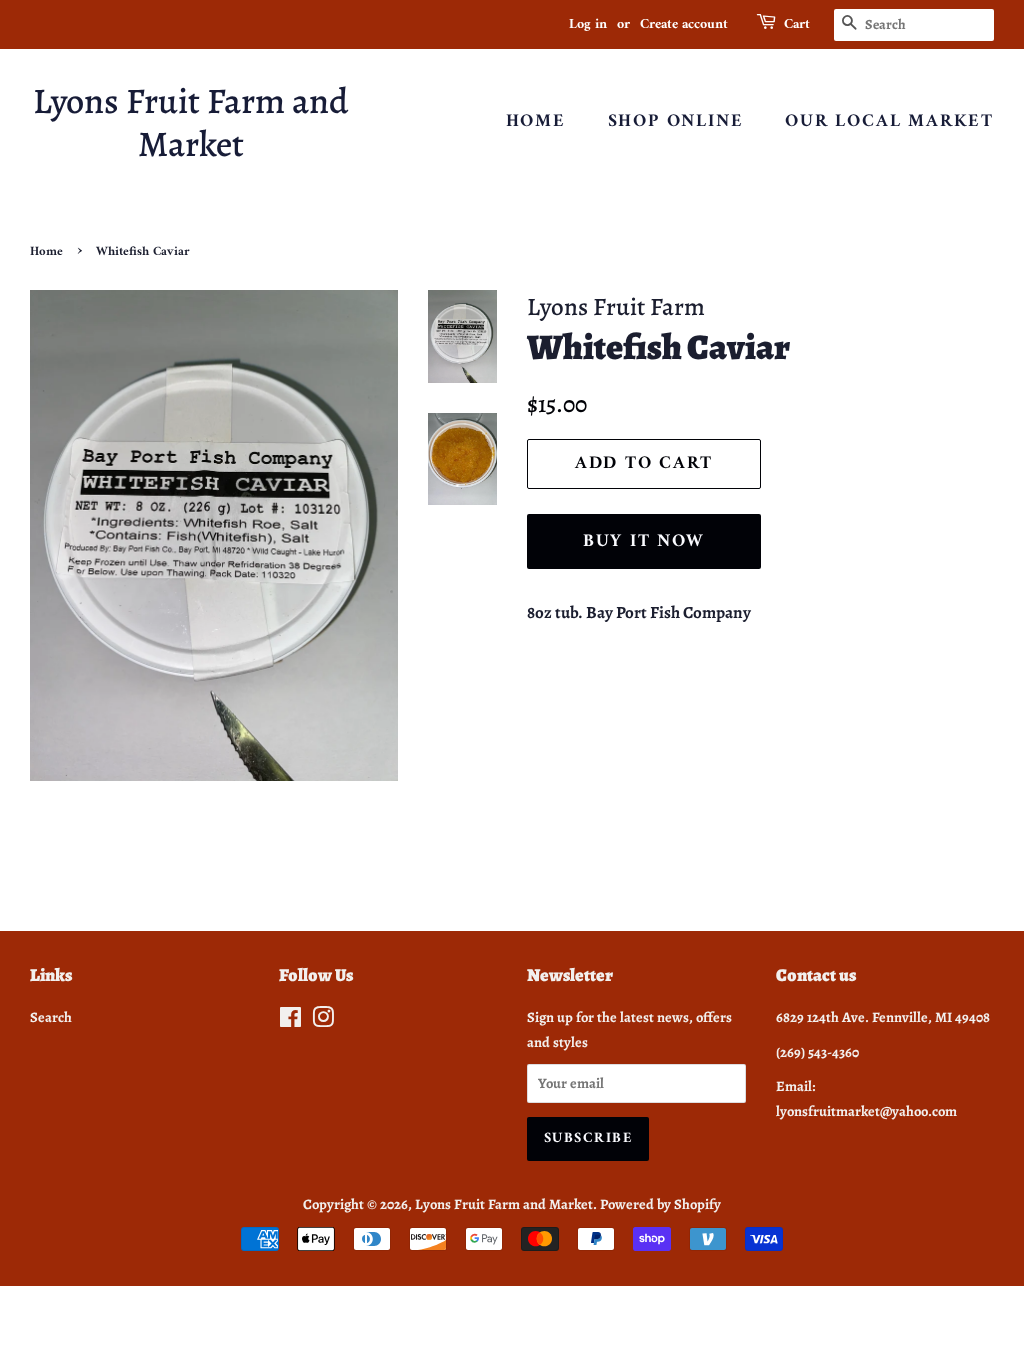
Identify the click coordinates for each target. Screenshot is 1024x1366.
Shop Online (676, 121)
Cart (797, 25)
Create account (684, 24)
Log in (588, 24)
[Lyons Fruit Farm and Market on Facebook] (290, 1021)
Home (536, 121)
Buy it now (644, 541)
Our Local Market (889, 121)
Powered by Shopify (660, 1204)
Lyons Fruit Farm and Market (190, 122)
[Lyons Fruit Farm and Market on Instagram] (323, 1021)
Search (51, 1017)
